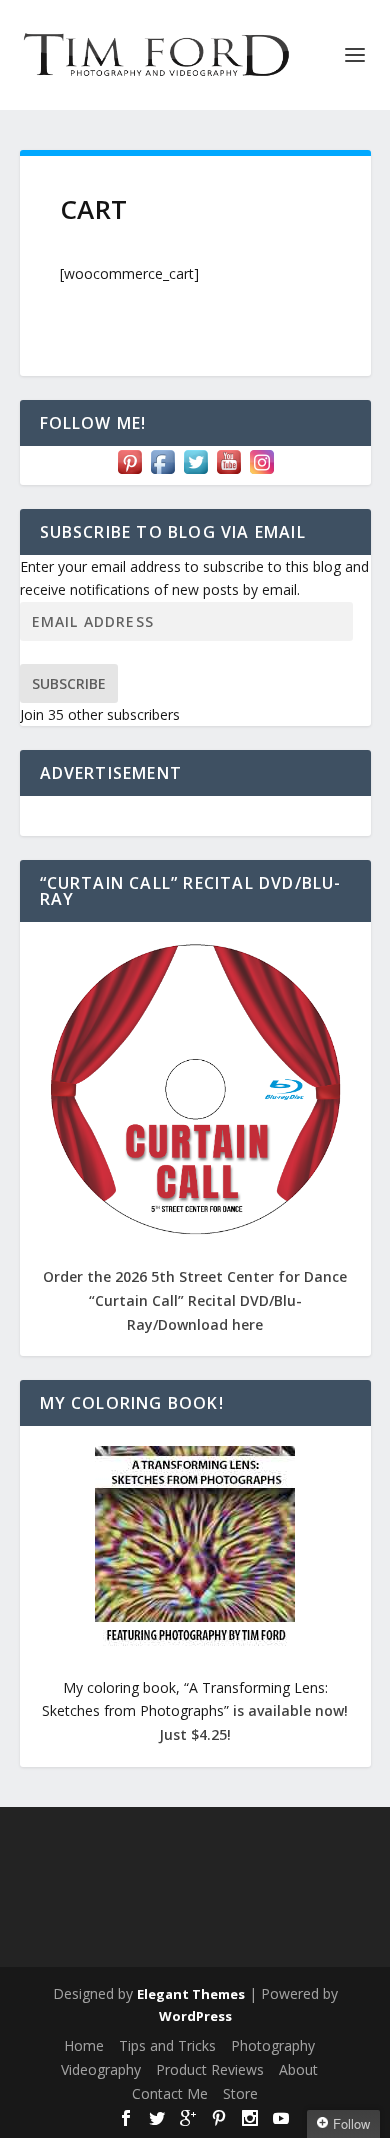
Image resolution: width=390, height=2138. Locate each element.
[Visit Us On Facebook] (162, 472)
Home (84, 2045)
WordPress (195, 2016)
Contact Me (170, 2093)
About (298, 2069)
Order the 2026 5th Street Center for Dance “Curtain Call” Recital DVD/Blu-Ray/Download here (195, 1300)
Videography (101, 2069)
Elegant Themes (191, 1994)
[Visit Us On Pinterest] (129, 472)
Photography (273, 2045)
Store (240, 2093)
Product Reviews (210, 2069)
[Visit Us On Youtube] (228, 472)
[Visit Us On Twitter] (195, 472)
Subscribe (69, 683)
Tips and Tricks (167, 2045)
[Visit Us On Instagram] (261, 472)
